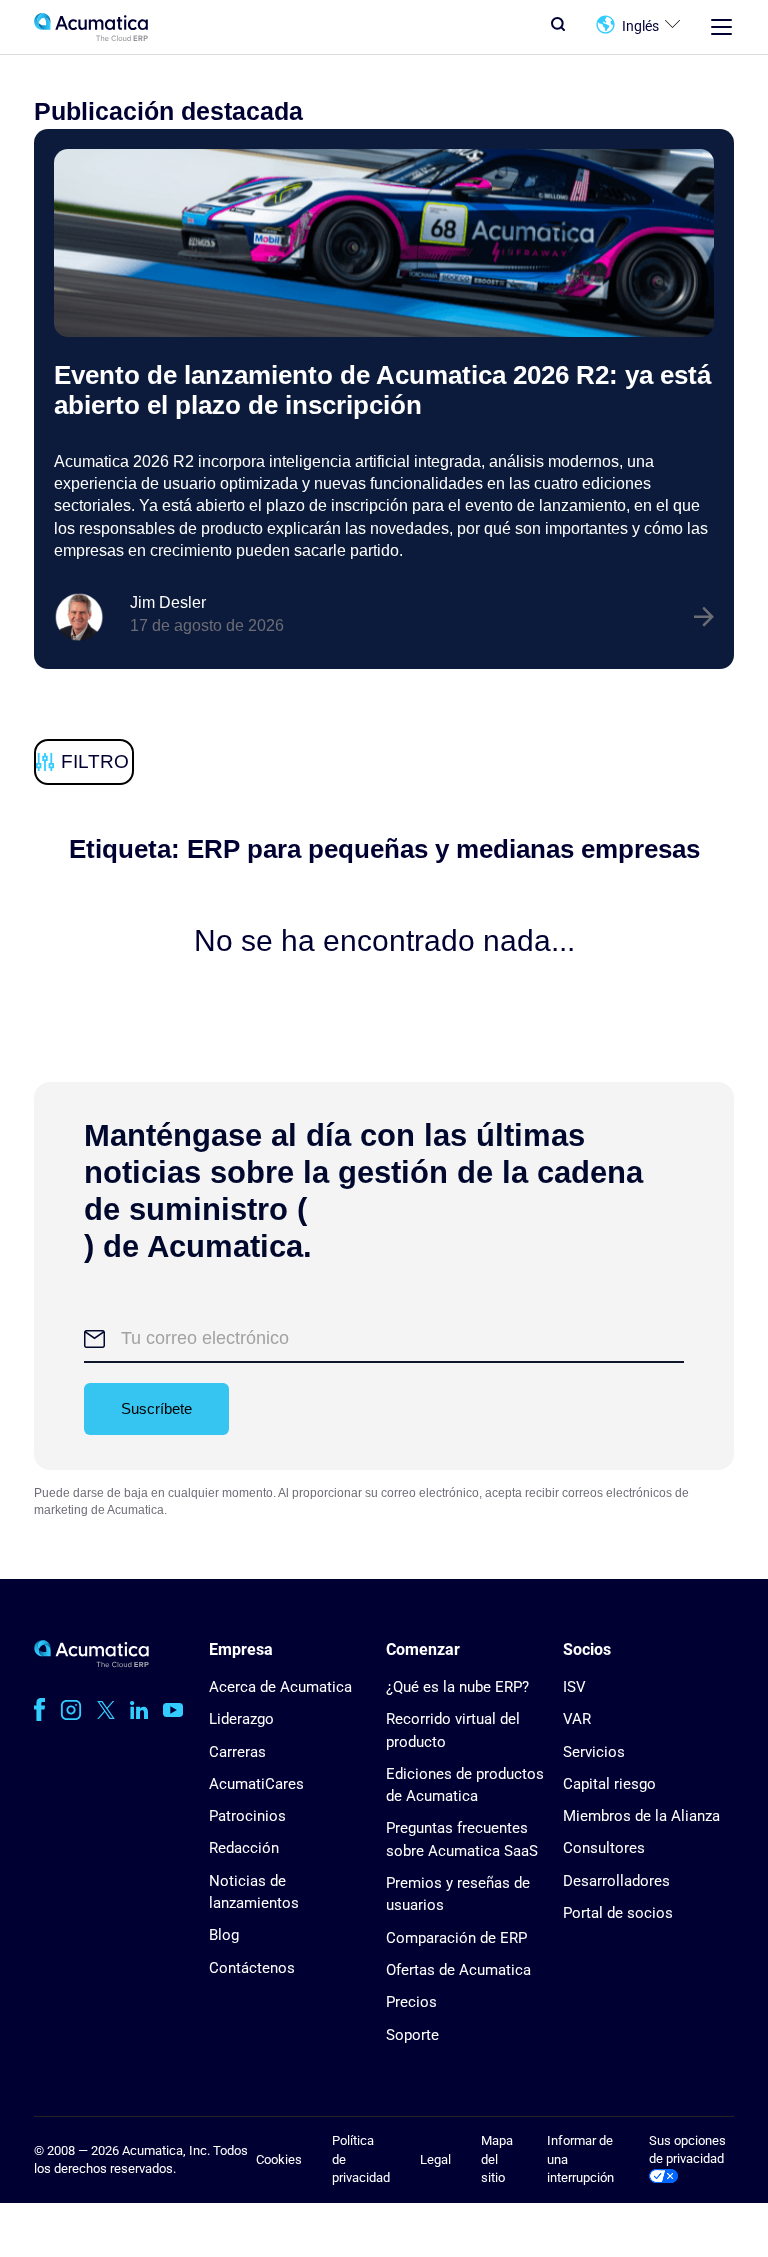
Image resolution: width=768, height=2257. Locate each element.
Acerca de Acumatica (280, 1687)
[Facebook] (39, 1710)
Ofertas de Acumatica (458, 1970)
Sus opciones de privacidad (687, 2149)
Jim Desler (168, 602)
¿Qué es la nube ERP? (457, 1687)
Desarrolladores (616, 1881)
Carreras (237, 1752)
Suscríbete (156, 1408)
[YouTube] (173, 1710)
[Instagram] (71, 1710)
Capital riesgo (609, 1784)
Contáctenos (252, 1968)
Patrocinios (247, 1816)
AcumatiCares (256, 1784)
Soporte (412, 2035)
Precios (411, 2002)
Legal (435, 2159)
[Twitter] (106, 1710)
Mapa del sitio (497, 2159)
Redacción (244, 1848)
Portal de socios (618, 1913)
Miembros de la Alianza (641, 1816)
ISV (574, 1687)
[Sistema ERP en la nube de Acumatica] (91, 1662)
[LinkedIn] (139, 1710)
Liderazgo (241, 1719)
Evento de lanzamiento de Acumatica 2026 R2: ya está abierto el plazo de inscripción (382, 390)
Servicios (594, 1752)
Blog (224, 1935)
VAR (577, 1719)
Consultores (604, 1848)
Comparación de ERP (456, 1938)
